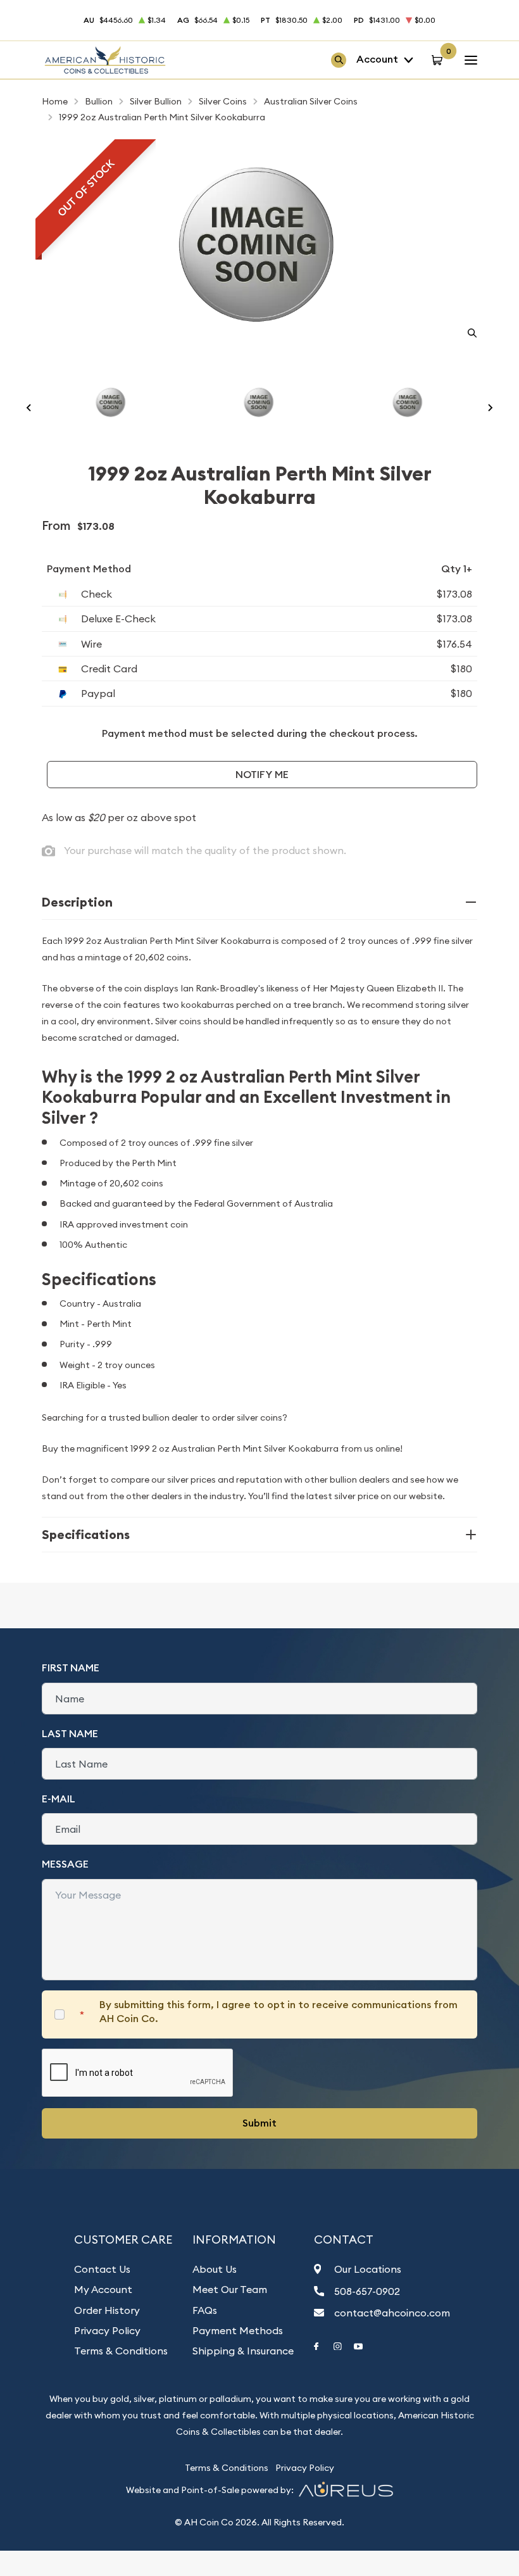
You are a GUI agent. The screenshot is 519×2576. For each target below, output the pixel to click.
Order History (107, 2310)
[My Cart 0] (439, 60)
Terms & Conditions (121, 2351)
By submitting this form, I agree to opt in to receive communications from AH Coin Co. (278, 2012)
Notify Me (262, 775)
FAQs (205, 2310)
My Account (103, 2289)
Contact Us (102, 2269)
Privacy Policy (107, 2330)
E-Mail (59, 1799)
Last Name (70, 1734)
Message (65, 1864)
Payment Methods (238, 2330)
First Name (71, 1668)
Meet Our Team (230, 2289)
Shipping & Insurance (243, 2351)
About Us (215, 2269)
